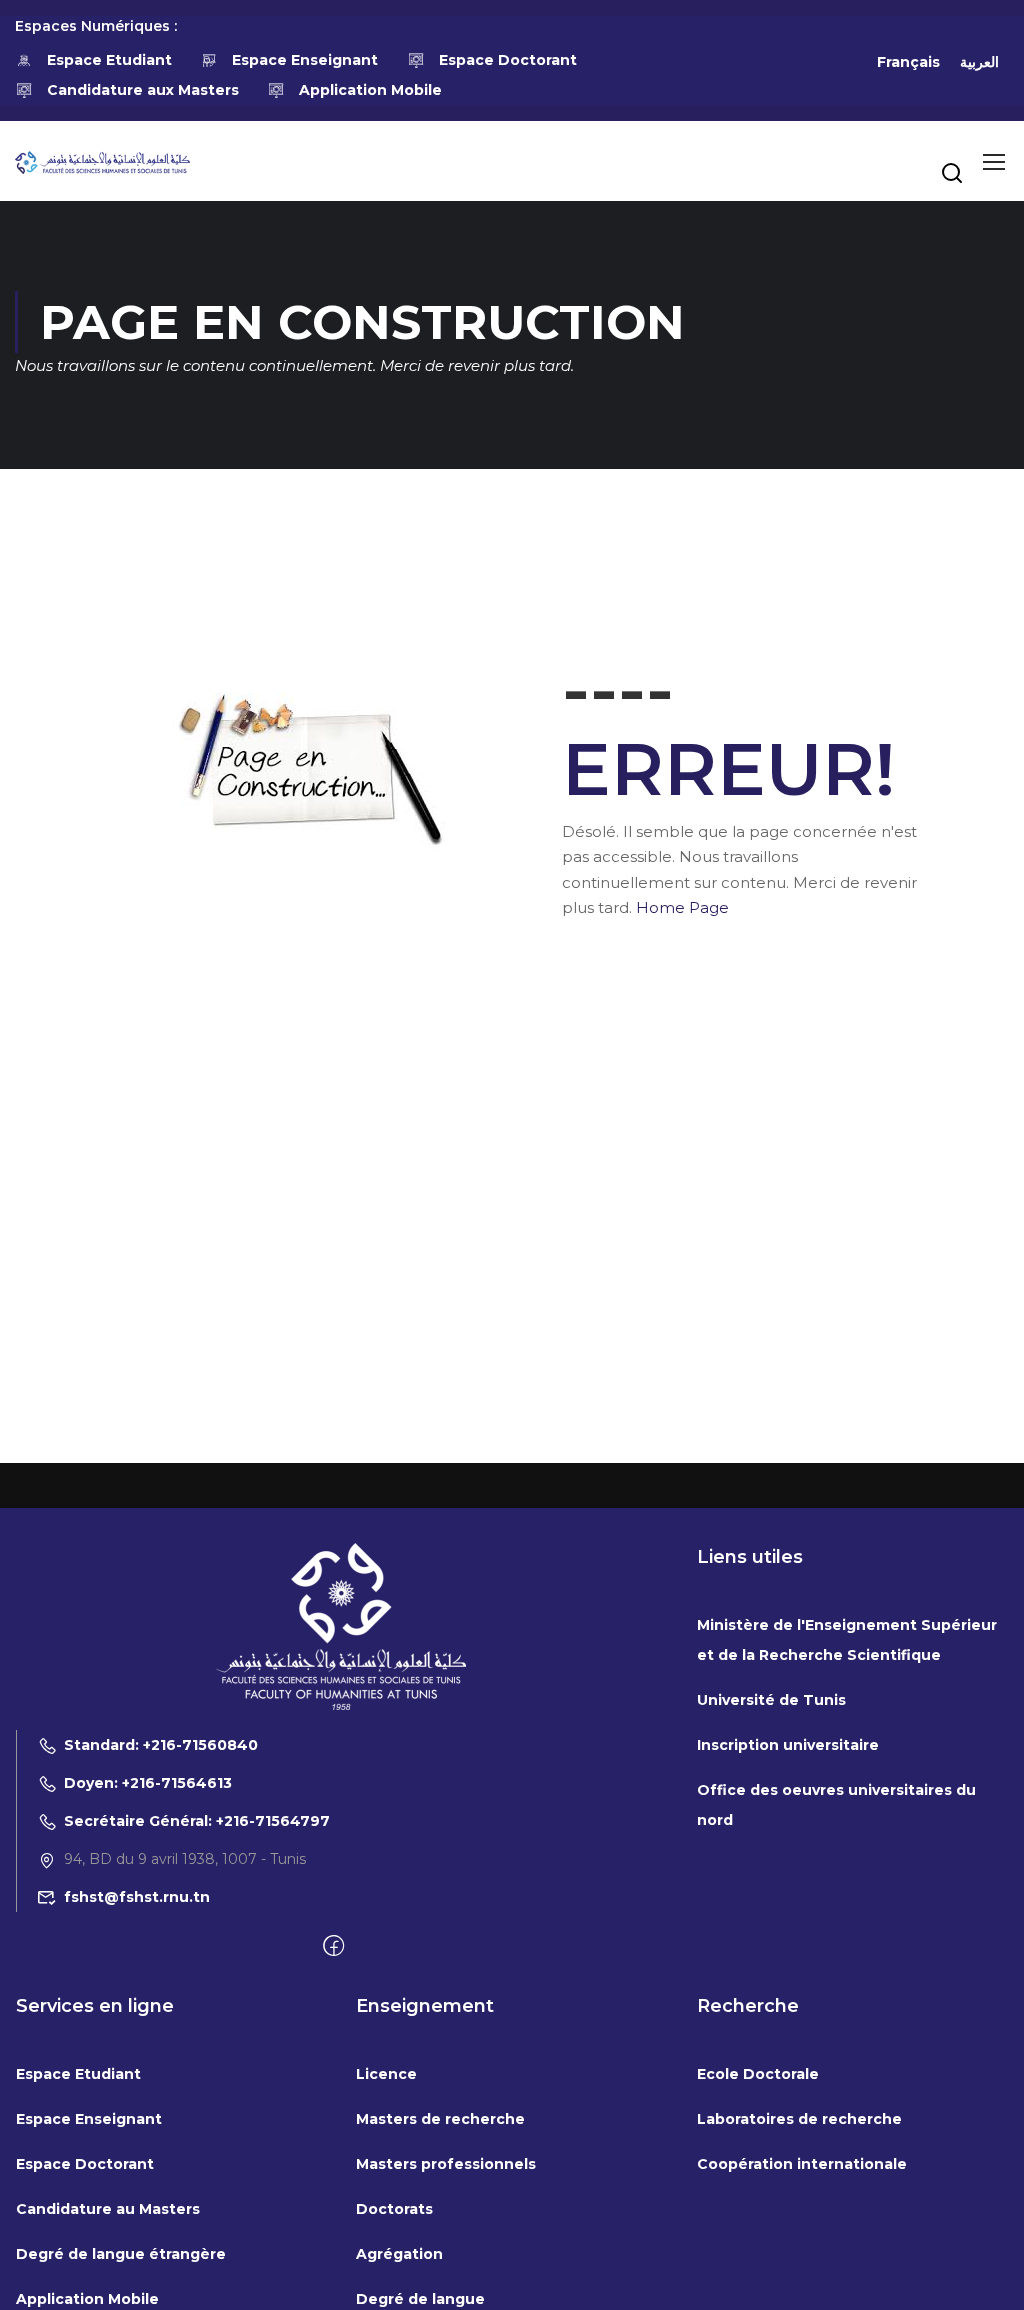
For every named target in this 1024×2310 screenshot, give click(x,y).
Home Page (682, 907)
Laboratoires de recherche (799, 2119)
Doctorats (394, 2209)
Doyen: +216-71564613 (148, 1783)
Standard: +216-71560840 (161, 1745)
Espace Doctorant (508, 60)
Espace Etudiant (109, 60)
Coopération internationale (802, 2164)
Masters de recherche (440, 2119)
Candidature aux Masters (143, 90)
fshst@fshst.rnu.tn (137, 1897)
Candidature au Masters (108, 2209)
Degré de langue (420, 2299)
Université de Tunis (771, 1700)
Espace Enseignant (305, 60)
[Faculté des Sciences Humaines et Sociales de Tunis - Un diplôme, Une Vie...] (102, 161)
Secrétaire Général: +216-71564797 (197, 1821)
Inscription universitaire (788, 1745)
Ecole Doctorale (758, 2074)
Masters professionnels (446, 2164)
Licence (386, 2074)
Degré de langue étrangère (121, 2254)
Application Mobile (370, 90)
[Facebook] (333, 1947)
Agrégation (399, 2254)
